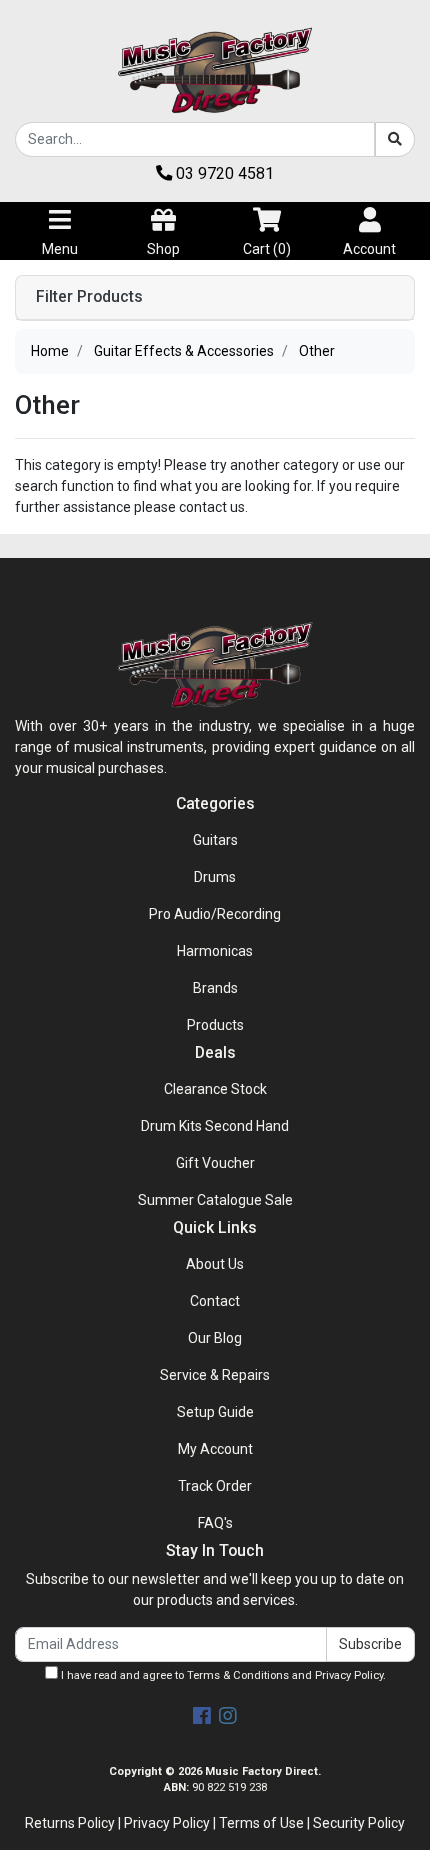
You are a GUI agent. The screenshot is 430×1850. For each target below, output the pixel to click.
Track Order (215, 1486)
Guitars (215, 840)
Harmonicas (215, 951)
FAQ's (215, 1523)
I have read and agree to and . (222, 1675)
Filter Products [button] (89, 297)
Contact (215, 1301)
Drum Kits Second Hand (215, 1126)
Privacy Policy (349, 1675)
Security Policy (359, 1823)
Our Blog (215, 1338)
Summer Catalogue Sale (215, 1200)
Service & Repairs (215, 1375)
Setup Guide (215, 1412)
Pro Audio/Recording (215, 914)
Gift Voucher (215, 1163)
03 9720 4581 (223, 173)
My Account (215, 1449)
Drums (215, 877)
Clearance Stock (215, 1089)
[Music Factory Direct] (215, 70)
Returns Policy (70, 1823)
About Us (215, 1264)
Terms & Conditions (238, 1675)
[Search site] (395, 139)
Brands (215, 988)
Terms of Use (261, 1823)
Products (215, 1025)
